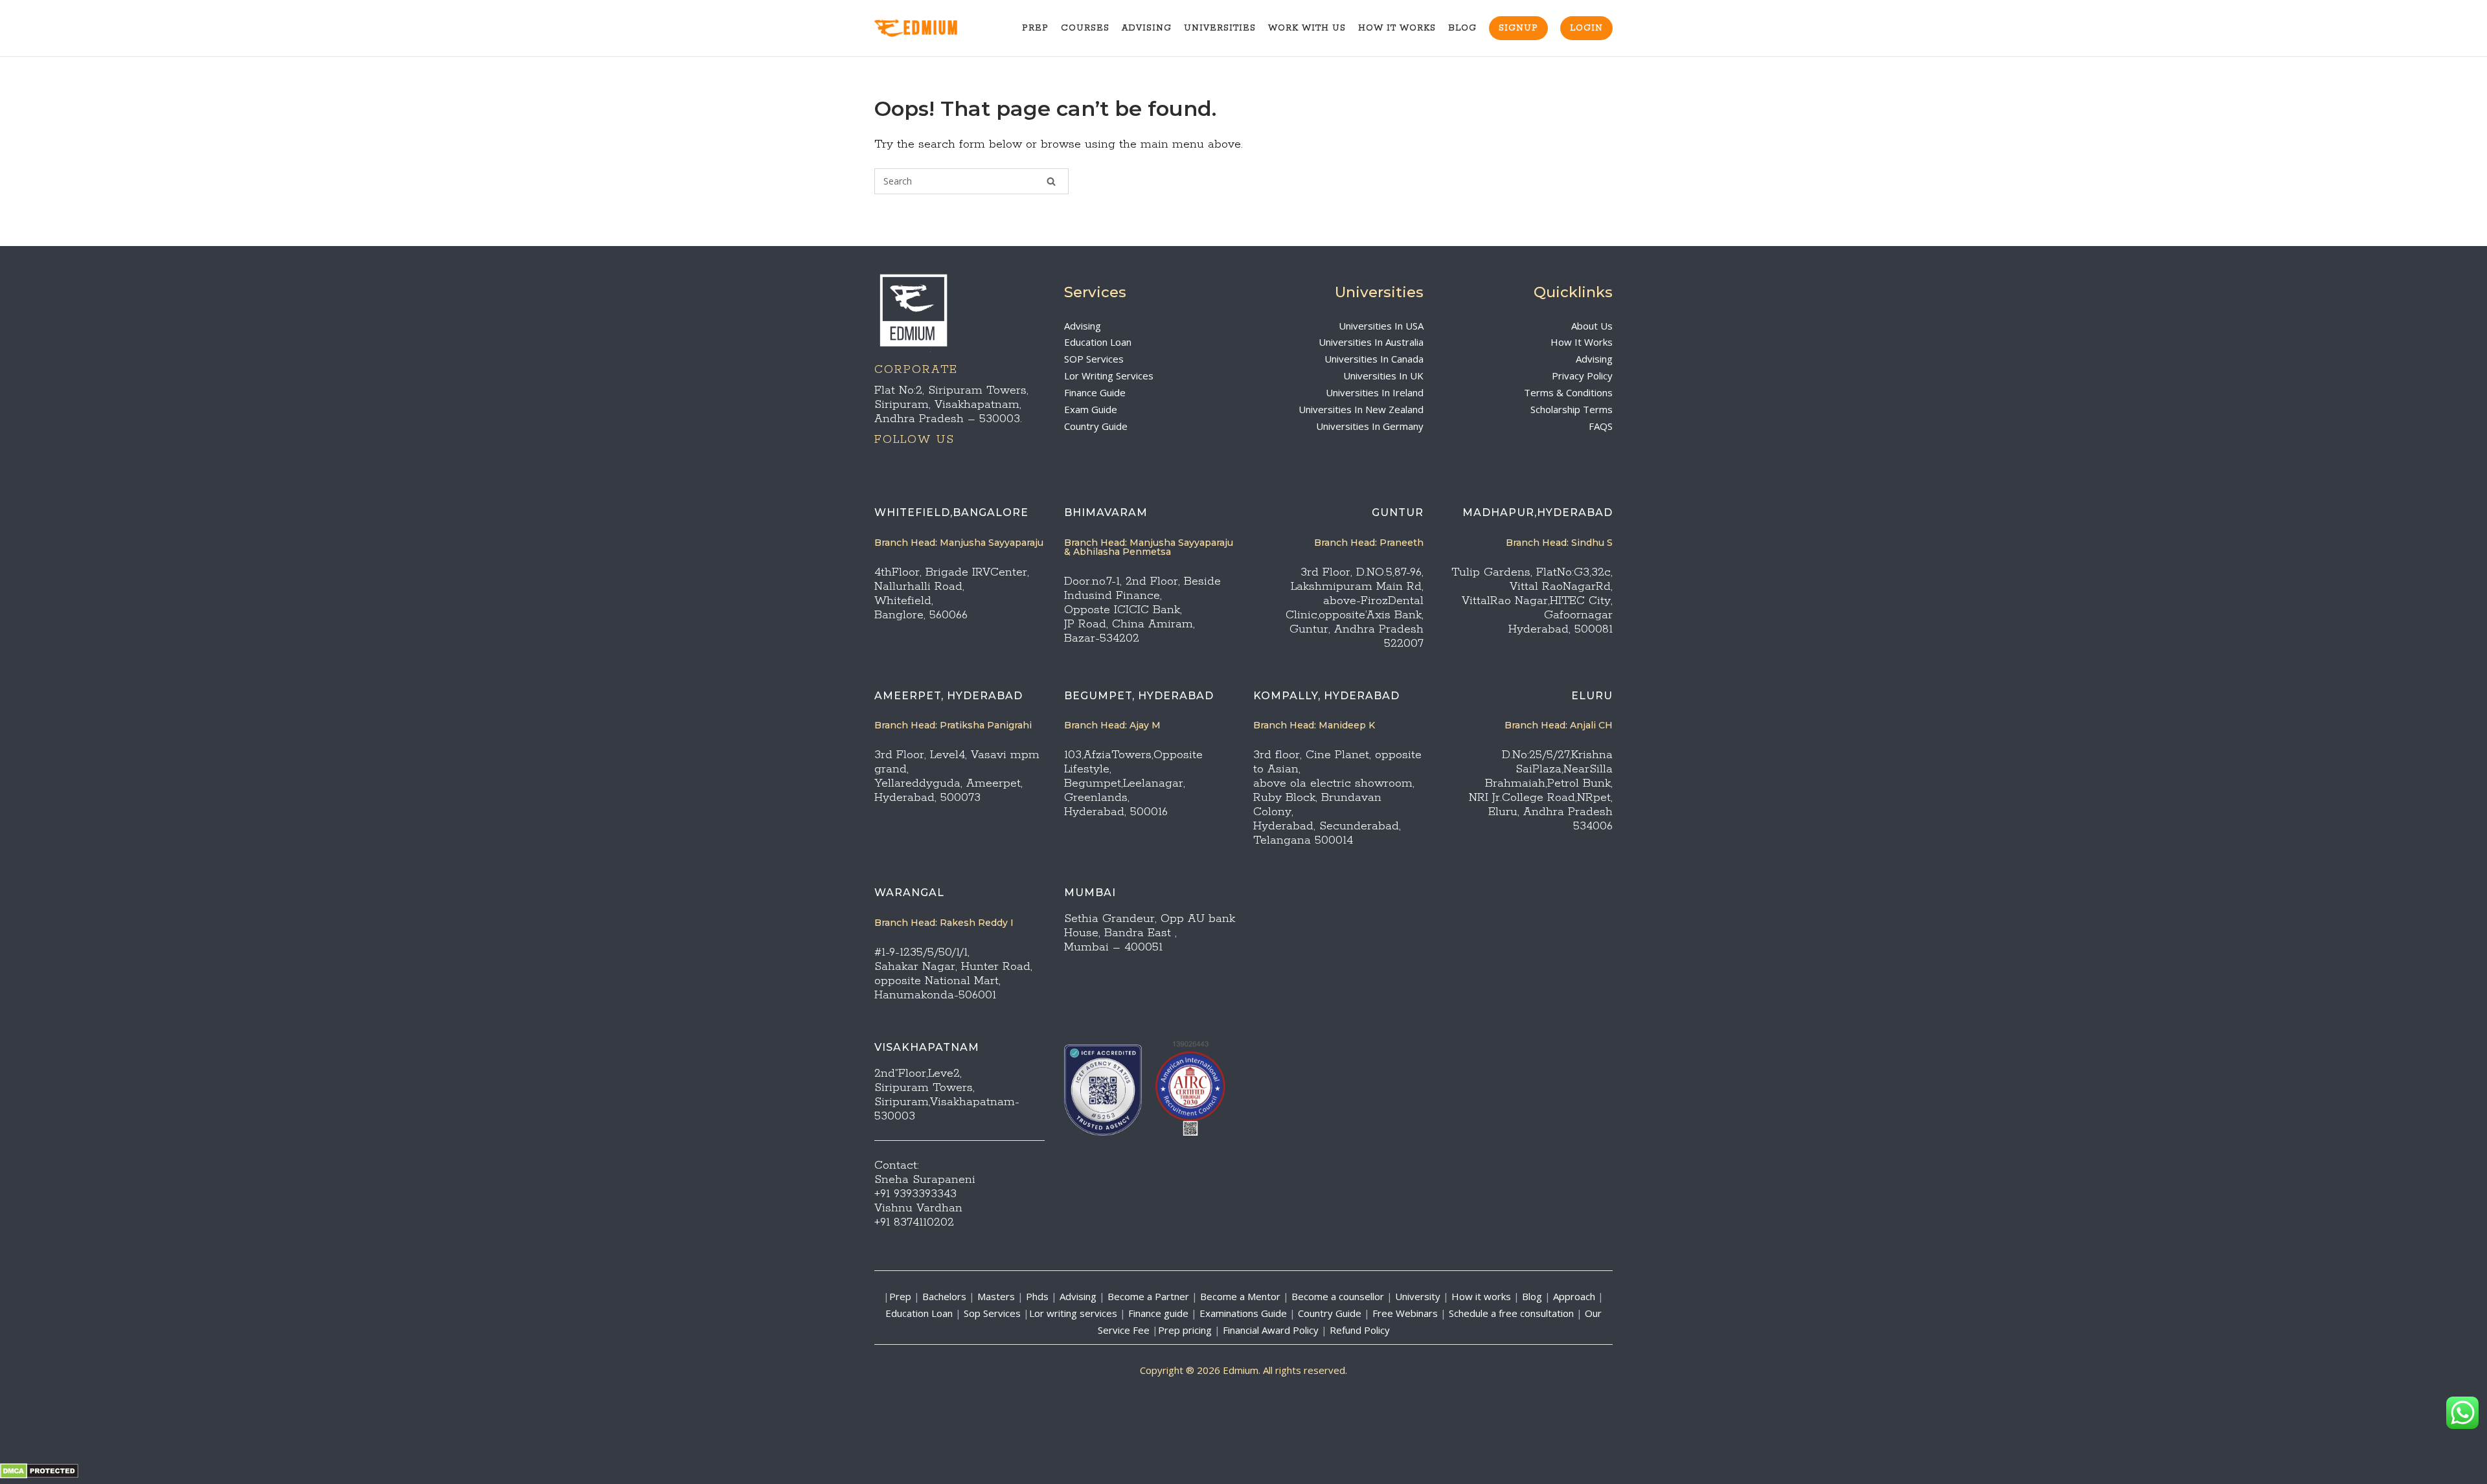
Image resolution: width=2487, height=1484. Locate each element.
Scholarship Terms (1572, 409)
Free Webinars (1405, 1313)
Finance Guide (1095, 392)
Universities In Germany (1370, 426)
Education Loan (1098, 342)
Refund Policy (1360, 1330)
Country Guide (1096, 426)
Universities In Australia (1371, 342)
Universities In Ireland (1375, 392)
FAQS (1601, 426)
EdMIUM (931, 29)
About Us (1592, 326)
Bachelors (944, 1296)
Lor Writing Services (1109, 376)
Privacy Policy (1582, 376)
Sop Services (992, 1313)
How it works (1481, 1296)
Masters (996, 1296)
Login (1586, 28)
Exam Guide (1091, 409)
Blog (1462, 28)
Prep (1035, 28)
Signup (1518, 28)
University (1418, 1296)
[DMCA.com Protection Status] (39, 1475)
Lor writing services (1073, 1313)
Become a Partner (1148, 1296)
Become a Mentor (1240, 1296)
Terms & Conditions (1568, 392)
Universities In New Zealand (1361, 409)
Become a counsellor (1338, 1296)
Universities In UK (1383, 376)
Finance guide (1158, 1313)
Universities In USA (1381, 326)
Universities (1220, 28)
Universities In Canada (1374, 359)
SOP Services (1094, 359)
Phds (1037, 1296)
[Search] (1051, 181)
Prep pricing (1185, 1330)
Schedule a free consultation (1511, 1313)
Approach (1575, 1296)
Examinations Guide (1243, 1313)
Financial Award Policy (1271, 1330)
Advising (1147, 28)
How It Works (1397, 28)
